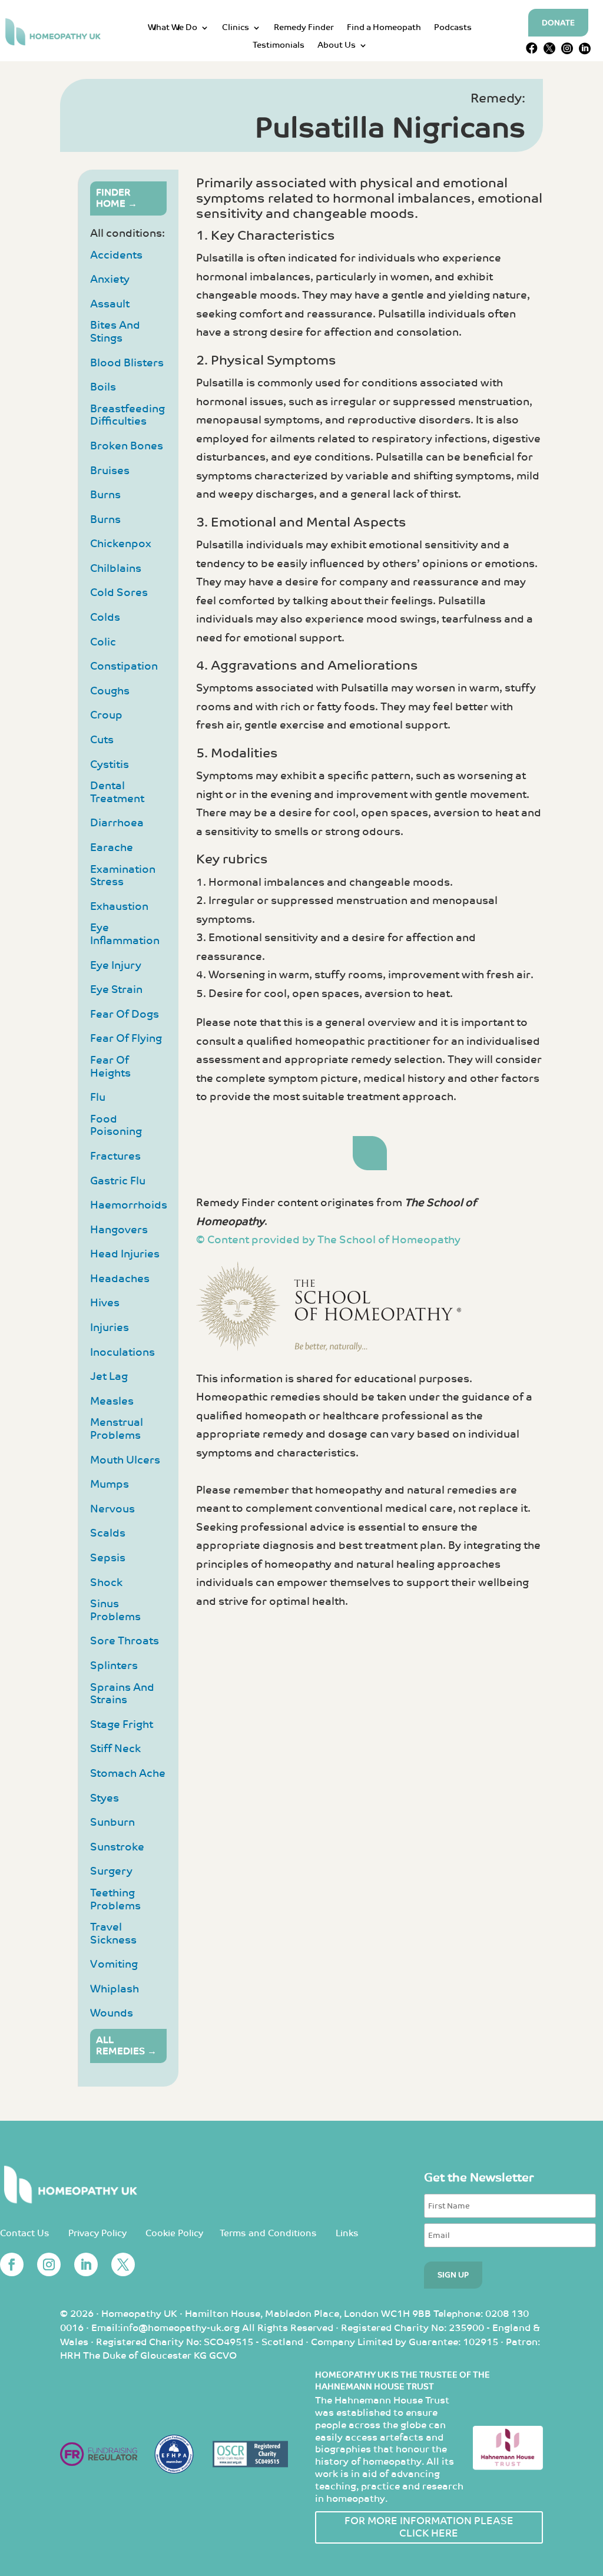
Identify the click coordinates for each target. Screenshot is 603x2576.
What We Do (173, 28)
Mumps (110, 1484)
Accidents (116, 255)
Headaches (120, 1279)
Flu (98, 1097)
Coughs (110, 691)
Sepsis (108, 1558)
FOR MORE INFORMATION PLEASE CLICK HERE (429, 2527)
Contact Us (25, 2234)
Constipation (124, 666)
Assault (110, 304)
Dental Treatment (117, 792)
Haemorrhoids (129, 1205)
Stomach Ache (128, 1774)
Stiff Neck (115, 1749)
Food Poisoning (116, 1126)
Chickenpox (121, 544)
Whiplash (115, 1989)
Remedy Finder (304, 28)
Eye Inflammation (125, 934)
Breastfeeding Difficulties (127, 415)
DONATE (558, 23)
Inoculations (122, 1352)
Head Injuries (125, 1254)
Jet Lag (109, 1377)
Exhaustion (119, 907)
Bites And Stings (115, 332)
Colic (103, 642)
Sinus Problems (115, 1610)
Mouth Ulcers (125, 1460)
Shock (106, 1583)
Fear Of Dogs (125, 1014)
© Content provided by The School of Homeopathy (328, 1240)
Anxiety (110, 279)
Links (347, 2234)
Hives (105, 1303)
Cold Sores (119, 593)
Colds (105, 617)
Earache (112, 848)
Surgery (111, 1871)
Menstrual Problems (117, 1429)
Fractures (115, 1156)
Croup (106, 715)
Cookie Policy (174, 2234)
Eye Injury (116, 966)
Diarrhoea (117, 823)
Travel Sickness (113, 1934)
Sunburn (112, 1822)
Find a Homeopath (384, 28)
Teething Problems (115, 1900)
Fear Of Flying (126, 1039)
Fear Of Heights (110, 1067)
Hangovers (119, 1230)
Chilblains (116, 569)
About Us (337, 46)
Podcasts (453, 28)
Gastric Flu (118, 1181)
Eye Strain (116, 990)
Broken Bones (127, 446)
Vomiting (114, 1964)
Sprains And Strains (122, 1694)
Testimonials (279, 46)
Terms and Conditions (268, 2234)
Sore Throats (125, 1641)
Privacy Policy (97, 2234)
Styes (105, 1798)
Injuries (110, 1328)
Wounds (112, 2013)
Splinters (114, 1666)
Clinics (236, 28)
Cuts (102, 740)
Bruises (110, 471)
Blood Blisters (127, 363)
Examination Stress (123, 876)
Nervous (112, 1509)
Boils (103, 387)
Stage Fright (122, 1725)
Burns (105, 495)
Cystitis (110, 765)
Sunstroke (117, 1847)
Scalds (108, 1533)
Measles (112, 1401)
